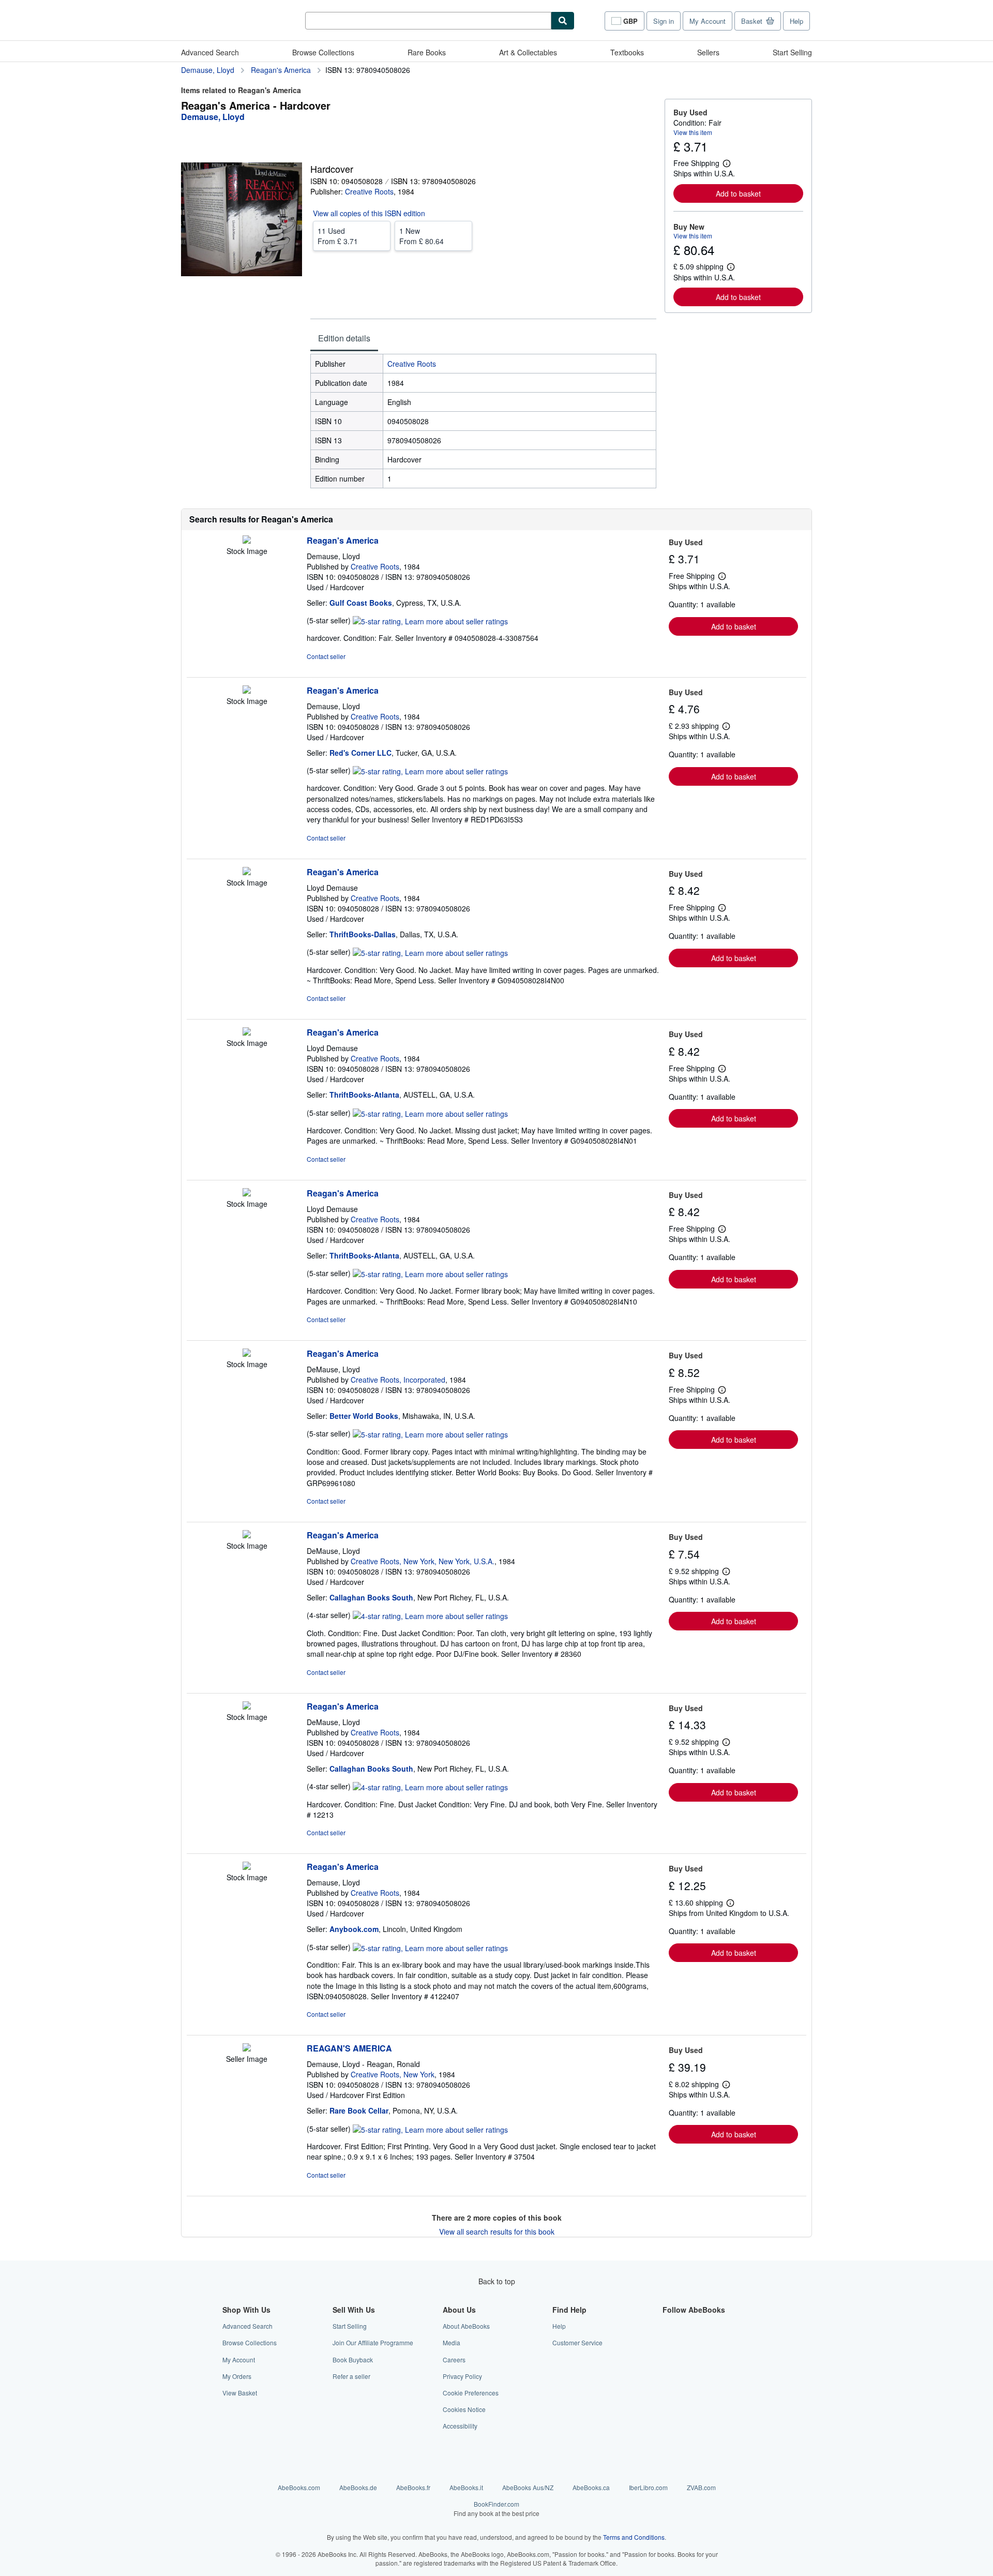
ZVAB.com (701, 2487)
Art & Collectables (528, 52)
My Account (708, 21)
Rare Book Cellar (359, 2110)
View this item (693, 132)
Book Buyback (353, 2360)
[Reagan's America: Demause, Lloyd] (247, 541)
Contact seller (326, 656)
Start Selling (792, 52)
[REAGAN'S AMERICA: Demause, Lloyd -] (247, 2048)
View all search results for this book (497, 2231)
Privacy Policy (462, 2376)
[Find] (563, 21)
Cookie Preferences (471, 2393)
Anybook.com (354, 1929)
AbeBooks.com (299, 2487)
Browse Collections (323, 52)
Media (452, 2342)
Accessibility (460, 2426)
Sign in (664, 21)
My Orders (237, 2376)
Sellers (708, 52)
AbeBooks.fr (413, 2487)
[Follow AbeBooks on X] (669, 2342)
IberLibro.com (648, 2487)
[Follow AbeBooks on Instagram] (669, 2360)
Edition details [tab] (344, 338)
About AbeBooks (466, 2326)
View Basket (240, 2393)
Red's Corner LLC (360, 753)
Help (796, 21)
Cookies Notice (464, 2409)
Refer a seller (351, 2376)
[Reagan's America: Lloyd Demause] (247, 872)
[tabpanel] (483, 421)
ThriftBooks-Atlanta (364, 1095)
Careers (454, 2360)
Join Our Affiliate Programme (373, 2342)
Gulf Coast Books (361, 603)
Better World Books (364, 1416)
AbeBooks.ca (591, 2487)
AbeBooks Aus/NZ (528, 2487)
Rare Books (427, 52)
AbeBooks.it (466, 2487)
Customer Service (577, 2342)
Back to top (497, 2281)
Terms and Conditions (634, 2537)
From (338, 236)
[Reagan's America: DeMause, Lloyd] (247, 1354)
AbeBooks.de (358, 2487)
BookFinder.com (496, 2508)
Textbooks (627, 52)
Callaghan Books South (371, 1597)
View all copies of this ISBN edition (369, 213)
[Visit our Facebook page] (669, 2326)
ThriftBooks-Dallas (363, 934)
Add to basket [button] (738, 193)
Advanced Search (210, 52)
